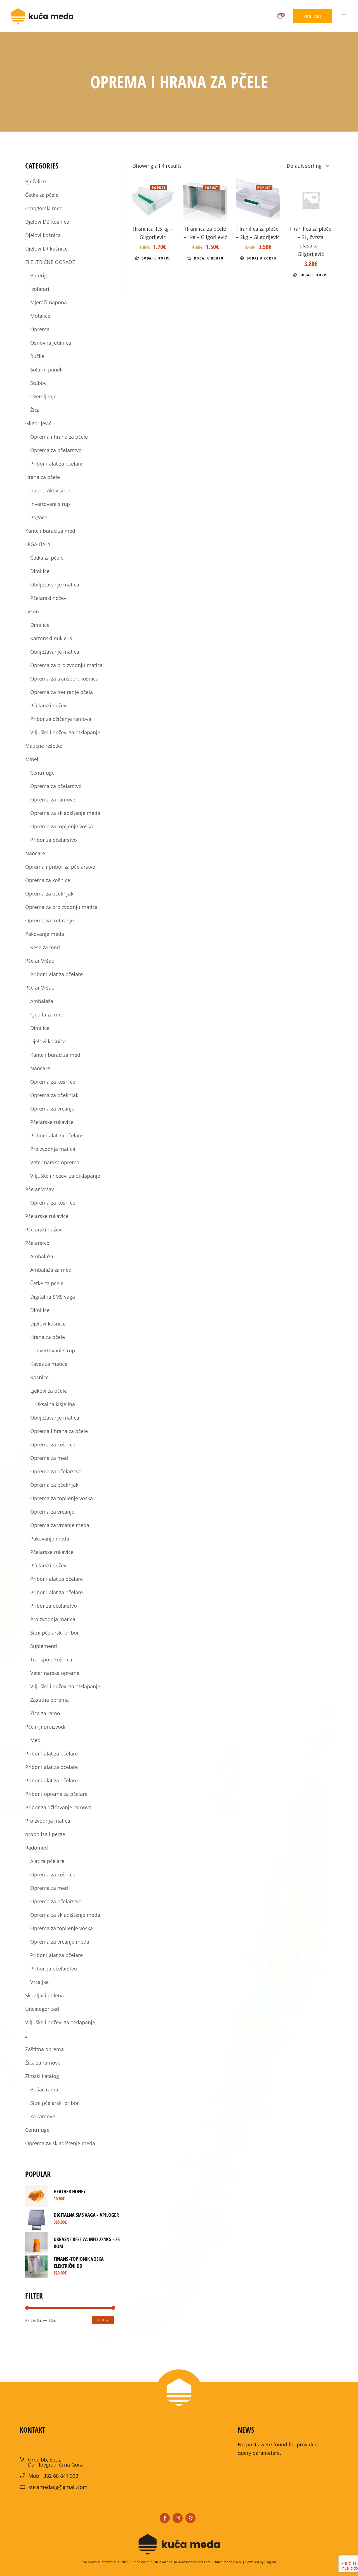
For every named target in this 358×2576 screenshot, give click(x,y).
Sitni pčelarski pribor (55, 1633)
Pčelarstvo (37, 1243)
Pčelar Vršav (40, 1189)
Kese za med (45, 947)
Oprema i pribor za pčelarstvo (60, 867)
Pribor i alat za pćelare (51, 1767)
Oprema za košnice (48, 880)
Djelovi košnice (48, 1324)
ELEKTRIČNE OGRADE (50, 262)
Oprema (40, 329)
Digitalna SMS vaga (53, 1297)
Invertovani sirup (50, 504)
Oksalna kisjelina (55, 1404)
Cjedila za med (47, 1014)
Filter (103, 2320)
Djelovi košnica (43, 235)
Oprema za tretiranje (50, 920)
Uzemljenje (43, 396)
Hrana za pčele (43, 477)
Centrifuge (42, 773)
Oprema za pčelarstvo (56, 450)
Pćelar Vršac (40, 961)
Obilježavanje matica (55, 585)
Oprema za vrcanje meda (60, 1525)
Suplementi (44, 1646)
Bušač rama (44, 2089)
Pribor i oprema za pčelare (56, 1794)
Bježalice (36, 181)
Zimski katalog (42, 2076)
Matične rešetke (44, 746)
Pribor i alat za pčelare (56, 464)
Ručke (37, 356)
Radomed (36, 1848)
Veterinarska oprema (55, 1162)
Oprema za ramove (53, 800)
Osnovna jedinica (51, 343)
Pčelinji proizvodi (45, 1727)
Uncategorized (42, 2009)
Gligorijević (38, 423)
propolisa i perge (45, 1834)
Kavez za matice (49, 1364)
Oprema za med (49, 1458)
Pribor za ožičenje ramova (61, 719)
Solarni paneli (46, 370)
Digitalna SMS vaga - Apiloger (86, 2215)
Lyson (32, 611)
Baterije (39, 275)
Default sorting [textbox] (304, 166)
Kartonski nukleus (51, 638)
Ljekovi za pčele (49, 1391)
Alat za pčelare (47, 1861)
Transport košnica (51, 1659)
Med (35, 1740)
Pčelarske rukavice (52, 1122)
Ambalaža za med (51, 1270)
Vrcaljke (39, 1982)
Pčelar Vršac (40, 988)
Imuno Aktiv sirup (51, 490)
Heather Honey (70, 2191)
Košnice (39, 1377)
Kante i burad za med (50, 531)
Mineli (32, 759)
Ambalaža (42, 1001)
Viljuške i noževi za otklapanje (65, 732)
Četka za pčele (47, 558)
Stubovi (39, 383)
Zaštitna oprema (50, 1700)
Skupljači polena (44, 1995)
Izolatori (40, 289)
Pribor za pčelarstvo (54, 840)
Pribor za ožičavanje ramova (58, 1807)
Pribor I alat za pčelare (56, 1592)
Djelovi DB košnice (47, 222)
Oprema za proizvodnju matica (66, 665)
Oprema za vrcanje (52, 1109)
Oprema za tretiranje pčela (62, 692)
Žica (35, 410)
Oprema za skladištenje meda (65, 813)
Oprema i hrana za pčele (59, 437)
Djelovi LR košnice (46, 249)
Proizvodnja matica (53, 1149)
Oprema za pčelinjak (49, 894)
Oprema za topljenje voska (62, 826)
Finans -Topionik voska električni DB (79, 2262)
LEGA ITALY (38, 544)
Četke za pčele (42, 195)
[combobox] (300, 166)
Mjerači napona (49, 302)
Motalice (40, 316)
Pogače (39, 517)
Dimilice (40, 571)
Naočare (35, 853)
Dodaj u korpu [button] (156, 258)
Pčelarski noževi (49, 598)
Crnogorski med (44, 208)
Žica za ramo (45, 1713)
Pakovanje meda (45, 934)
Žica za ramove (43, 2063)
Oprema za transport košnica (64, 679)
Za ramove (43, 2116)
